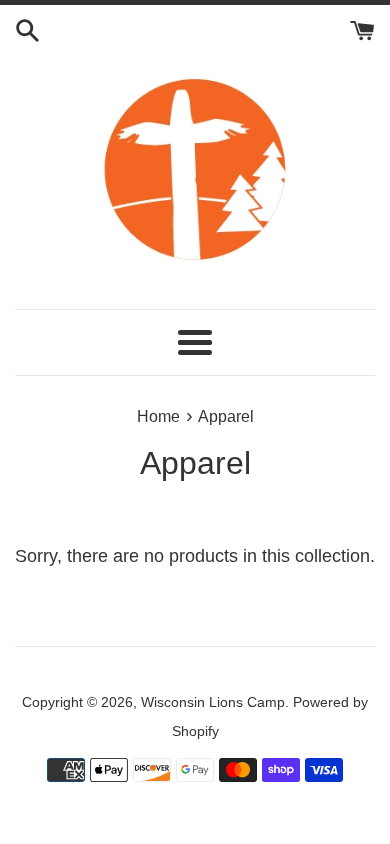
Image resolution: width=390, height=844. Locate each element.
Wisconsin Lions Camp (213, 702)
